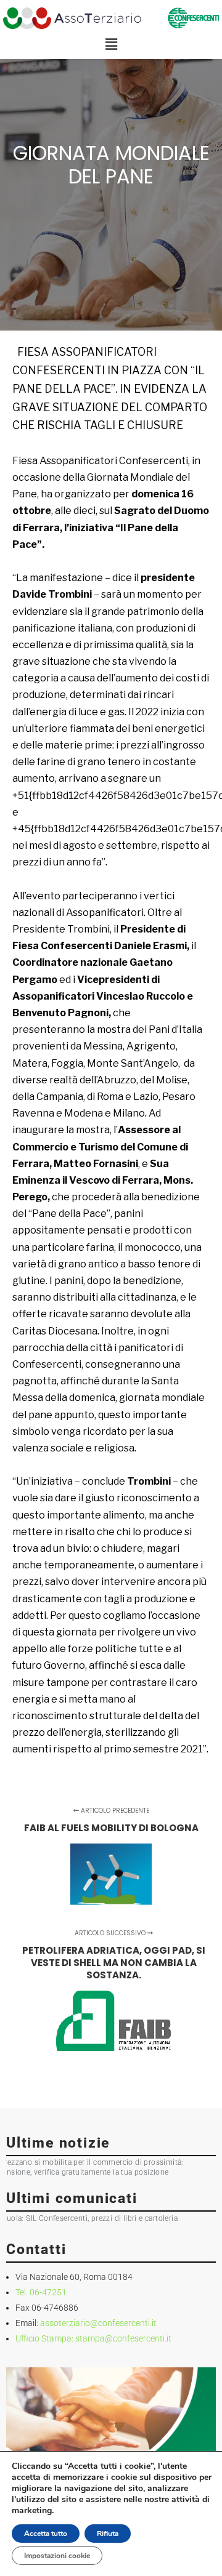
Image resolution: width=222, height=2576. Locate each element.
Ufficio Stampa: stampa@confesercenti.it (93, 2338)
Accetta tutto (46, 2534)
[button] (111, 45)
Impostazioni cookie (57, 2556)
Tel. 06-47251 (41, 2292)
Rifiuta (108, 2534)
